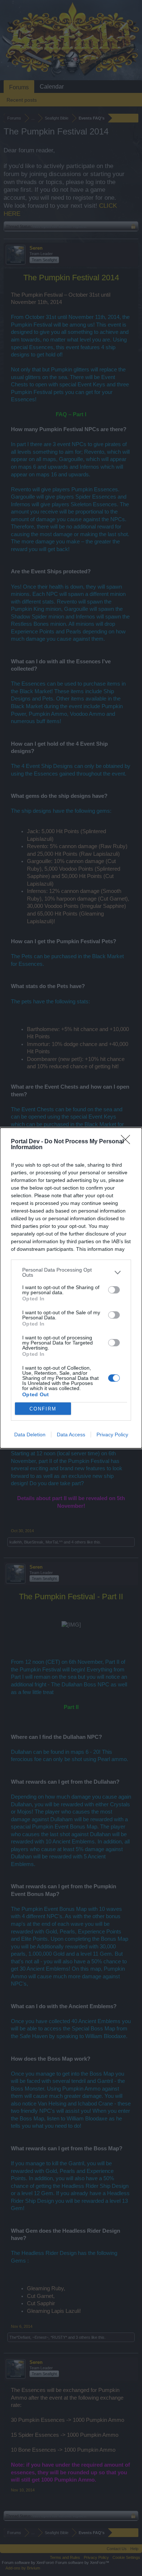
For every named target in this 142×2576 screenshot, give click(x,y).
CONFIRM (43, 1409)
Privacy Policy (112, 1435)
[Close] (128, 1142)
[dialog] (71, 1288)
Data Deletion (30, 1435)
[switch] (114, 1290)
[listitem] (71, 1272)
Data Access (71, 1435)
